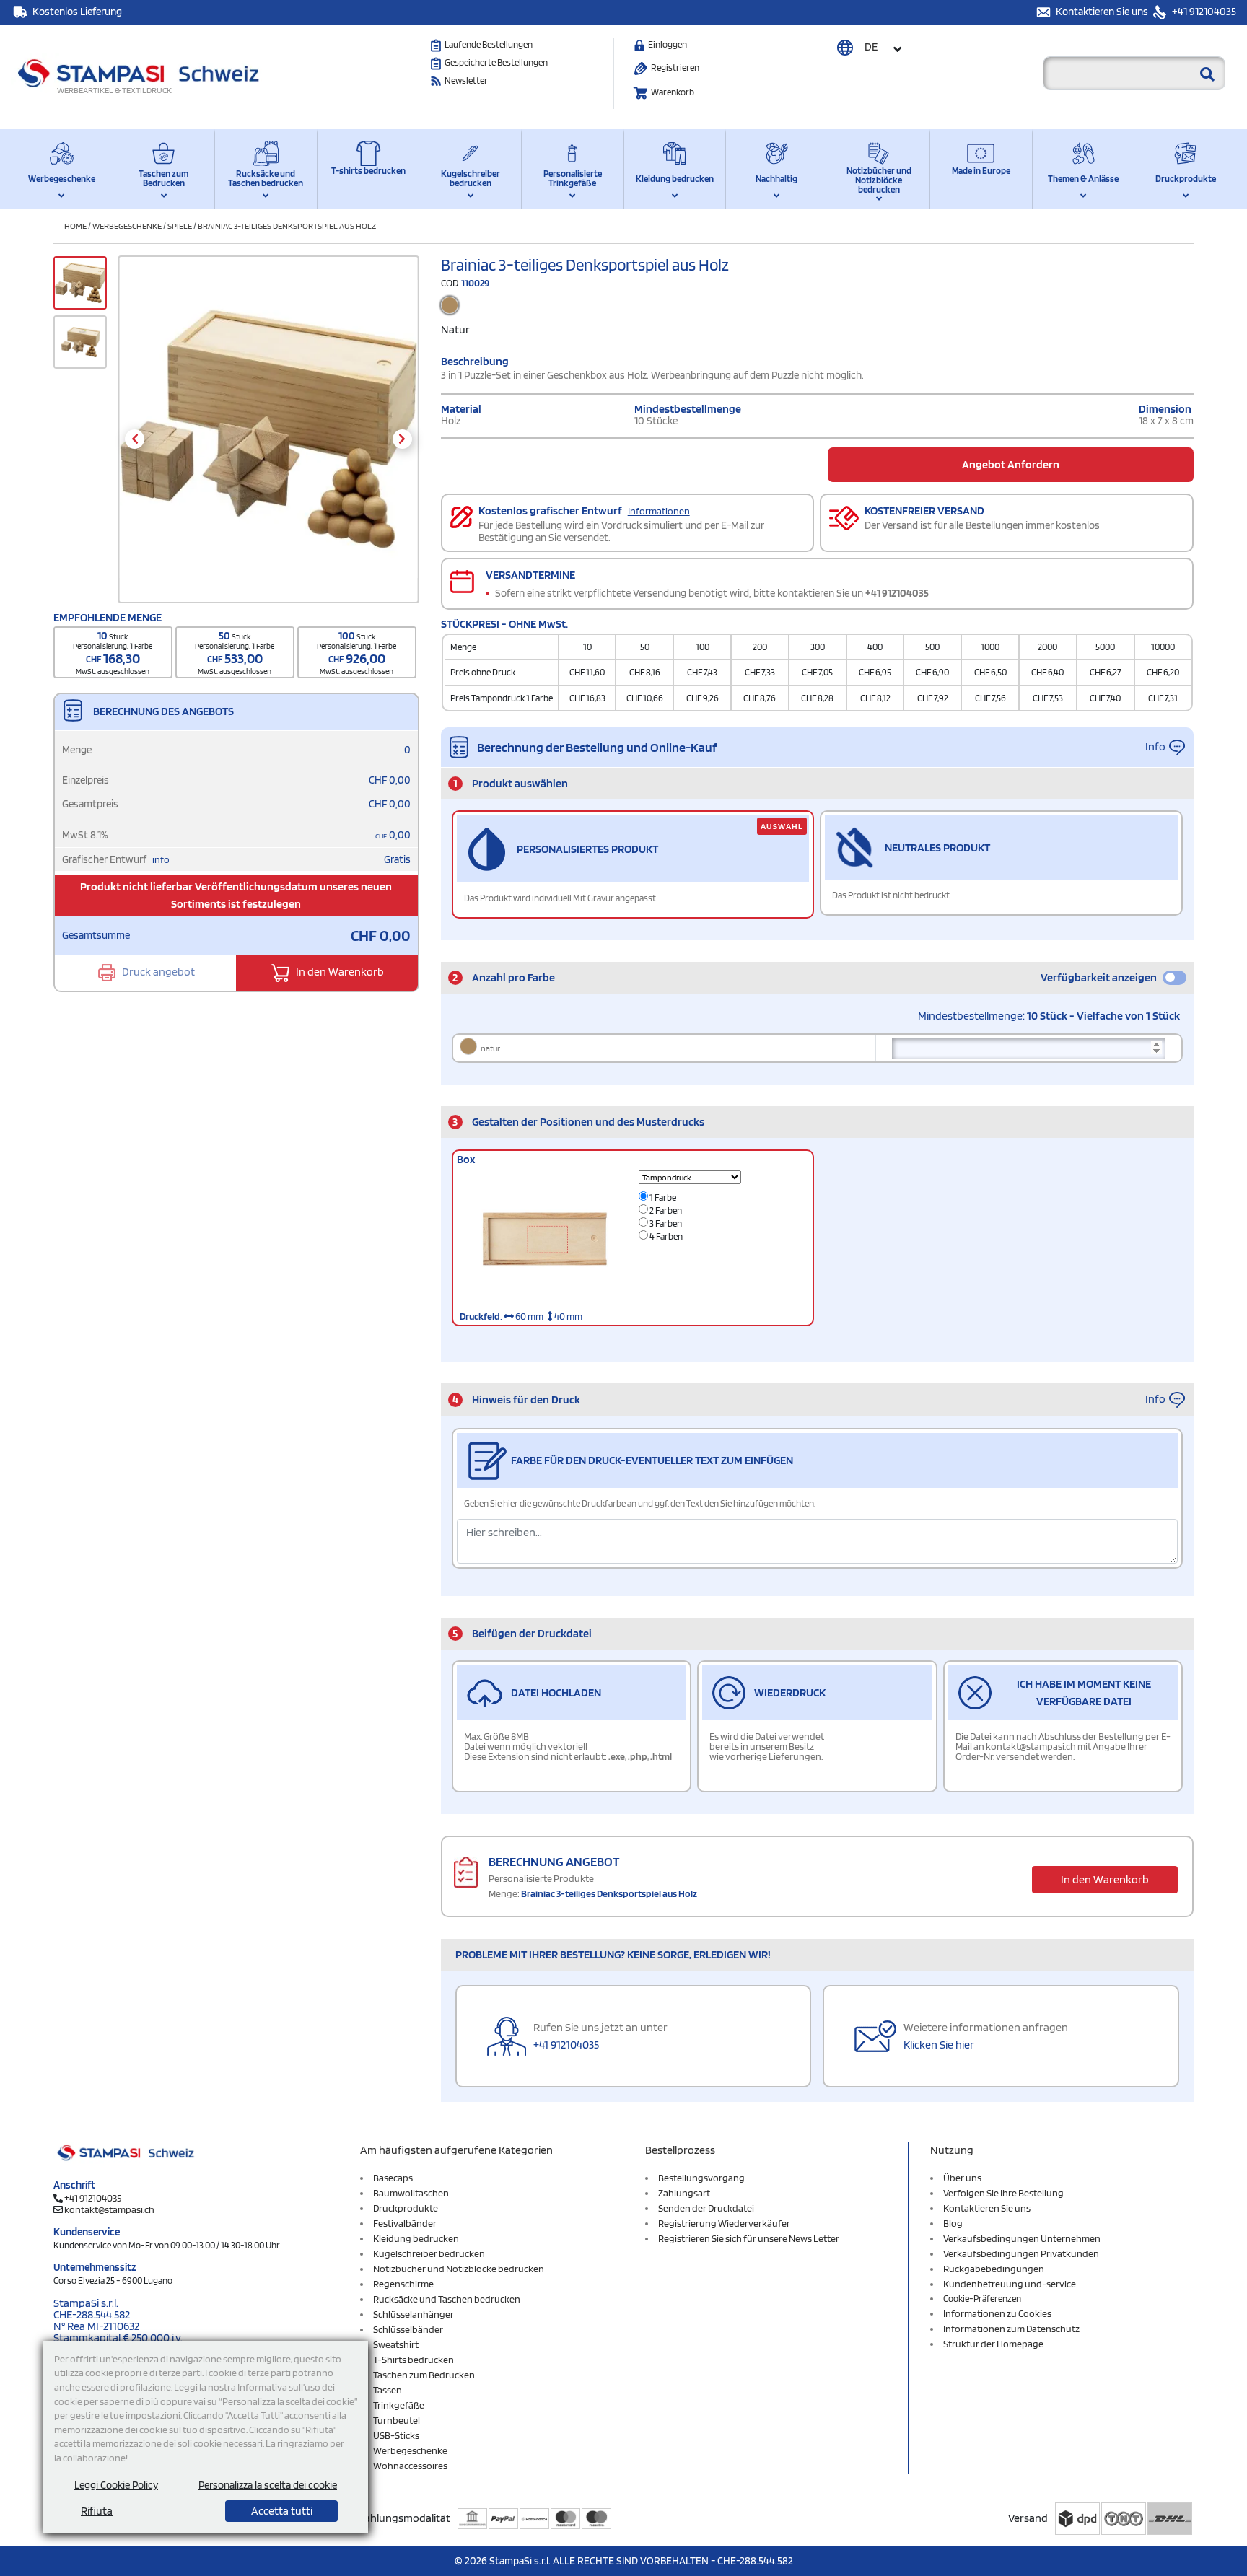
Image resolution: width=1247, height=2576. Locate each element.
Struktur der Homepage (993, 2344)
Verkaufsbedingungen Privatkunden (1021, 2253)
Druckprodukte (1186, 179)
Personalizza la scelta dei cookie (268, 2485)
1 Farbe (662, 1197)
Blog (953, 2223)
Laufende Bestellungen (489, 44)
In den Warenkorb (339, 972)
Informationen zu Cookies (997, 2313)
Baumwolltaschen (411, 2193)
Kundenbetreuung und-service (1010, 2284)
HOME (75, 225)
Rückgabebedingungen (994, 2269)
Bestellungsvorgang (701, 2178)
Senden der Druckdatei (706, 2208)
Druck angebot (157, 972)
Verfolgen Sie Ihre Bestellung (1003, 2193)
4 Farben (665, 1236)
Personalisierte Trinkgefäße (573, 178)
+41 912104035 (1203, 12)
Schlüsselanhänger (414, 2314)
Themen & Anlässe (1083, 179)
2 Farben (665, 1210)
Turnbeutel (397, 2420)
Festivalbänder (405, 2223)
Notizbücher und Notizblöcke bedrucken (879, 180)
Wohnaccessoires (410, 2466)
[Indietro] (135, 439)
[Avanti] (402, 439)
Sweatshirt (396, 2344)
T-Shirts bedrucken (414, 2360)
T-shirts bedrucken (368, 171)
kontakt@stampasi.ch (109, 2209)
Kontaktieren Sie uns (1103, 12)
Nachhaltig (776, 179)
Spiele (180, 225)
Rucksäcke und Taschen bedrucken (266, 178)
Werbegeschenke (62, 179)
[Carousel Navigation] (268, 439)
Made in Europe (981, 171)
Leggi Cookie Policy (116, 2485)
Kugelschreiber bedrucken (471, 178)
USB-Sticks (396, 2435)
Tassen (388, 2390)
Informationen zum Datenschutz (1011, 2329)
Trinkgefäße (399, 2405)
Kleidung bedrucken (675, 179)
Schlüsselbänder (408, 2329)
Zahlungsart (684, 2193)
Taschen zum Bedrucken (163, 178)
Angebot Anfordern (1011, 464)
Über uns (962, 2178)
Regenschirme (403, 2284)
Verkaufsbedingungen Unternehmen (1022, 2238)
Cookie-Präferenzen (982, 2299)
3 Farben (665, 1223)
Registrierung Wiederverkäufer (724, 2223)
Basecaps (393, 2178)
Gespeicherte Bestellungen (496, 62)
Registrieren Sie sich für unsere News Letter (749, 2238)
